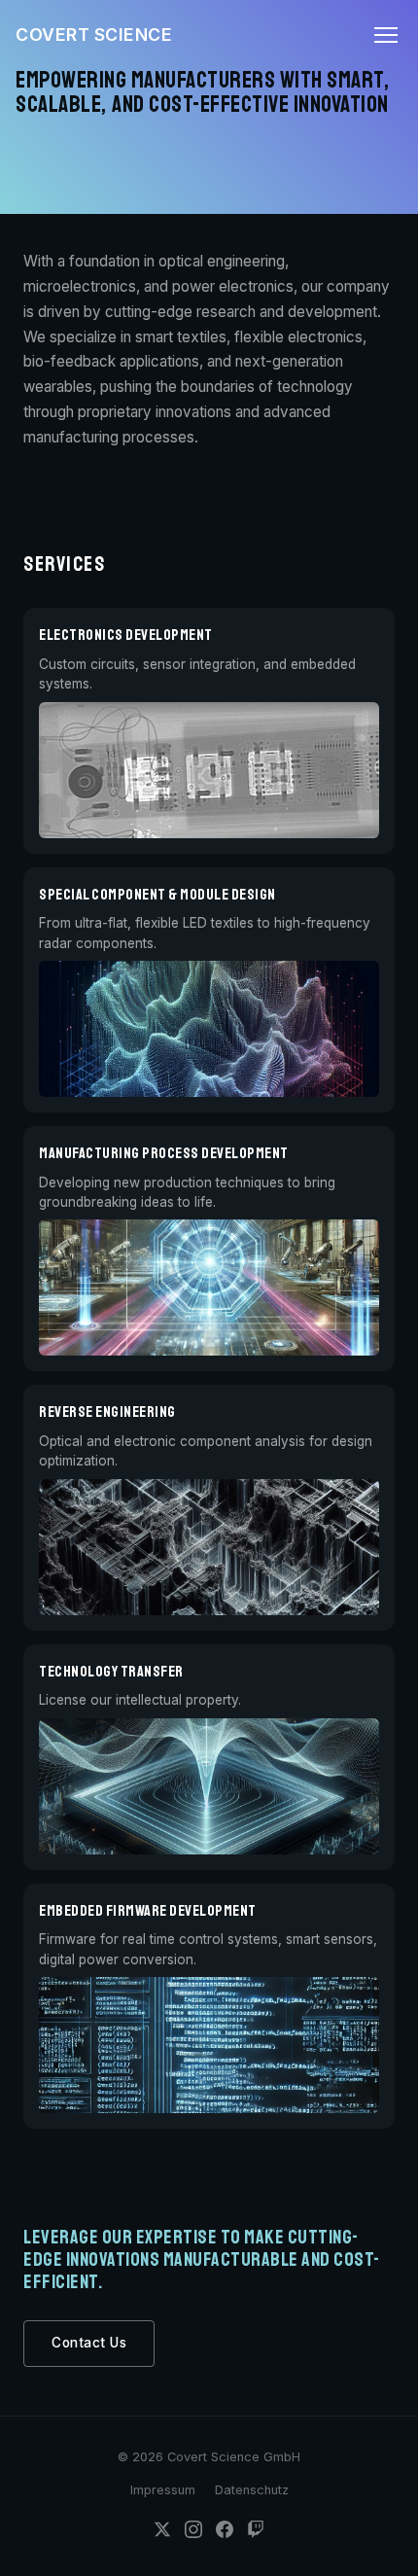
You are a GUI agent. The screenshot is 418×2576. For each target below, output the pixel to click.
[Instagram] (193, 2533)
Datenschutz (252, 2490)
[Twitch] (256, 2533)
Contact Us (89, 2343)
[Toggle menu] (386, 35)
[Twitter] (162, 2533)
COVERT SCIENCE (94, 35)
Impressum (163, 2490)
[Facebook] (225, 2533)
